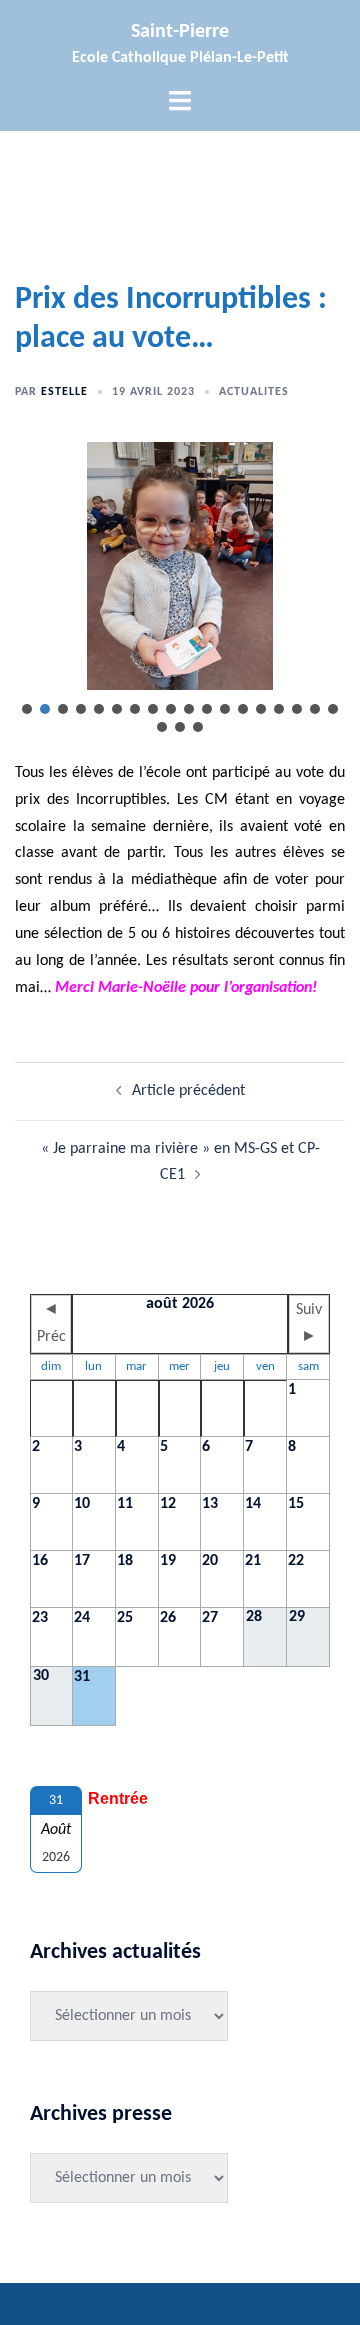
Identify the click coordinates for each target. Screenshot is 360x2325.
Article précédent (188, 1091)
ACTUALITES (254, 392)
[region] (180, 589)
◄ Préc (51, 1323)
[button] (27, 709)
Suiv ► (309, 1323)
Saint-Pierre (180, 32)
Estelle (64, 392)
